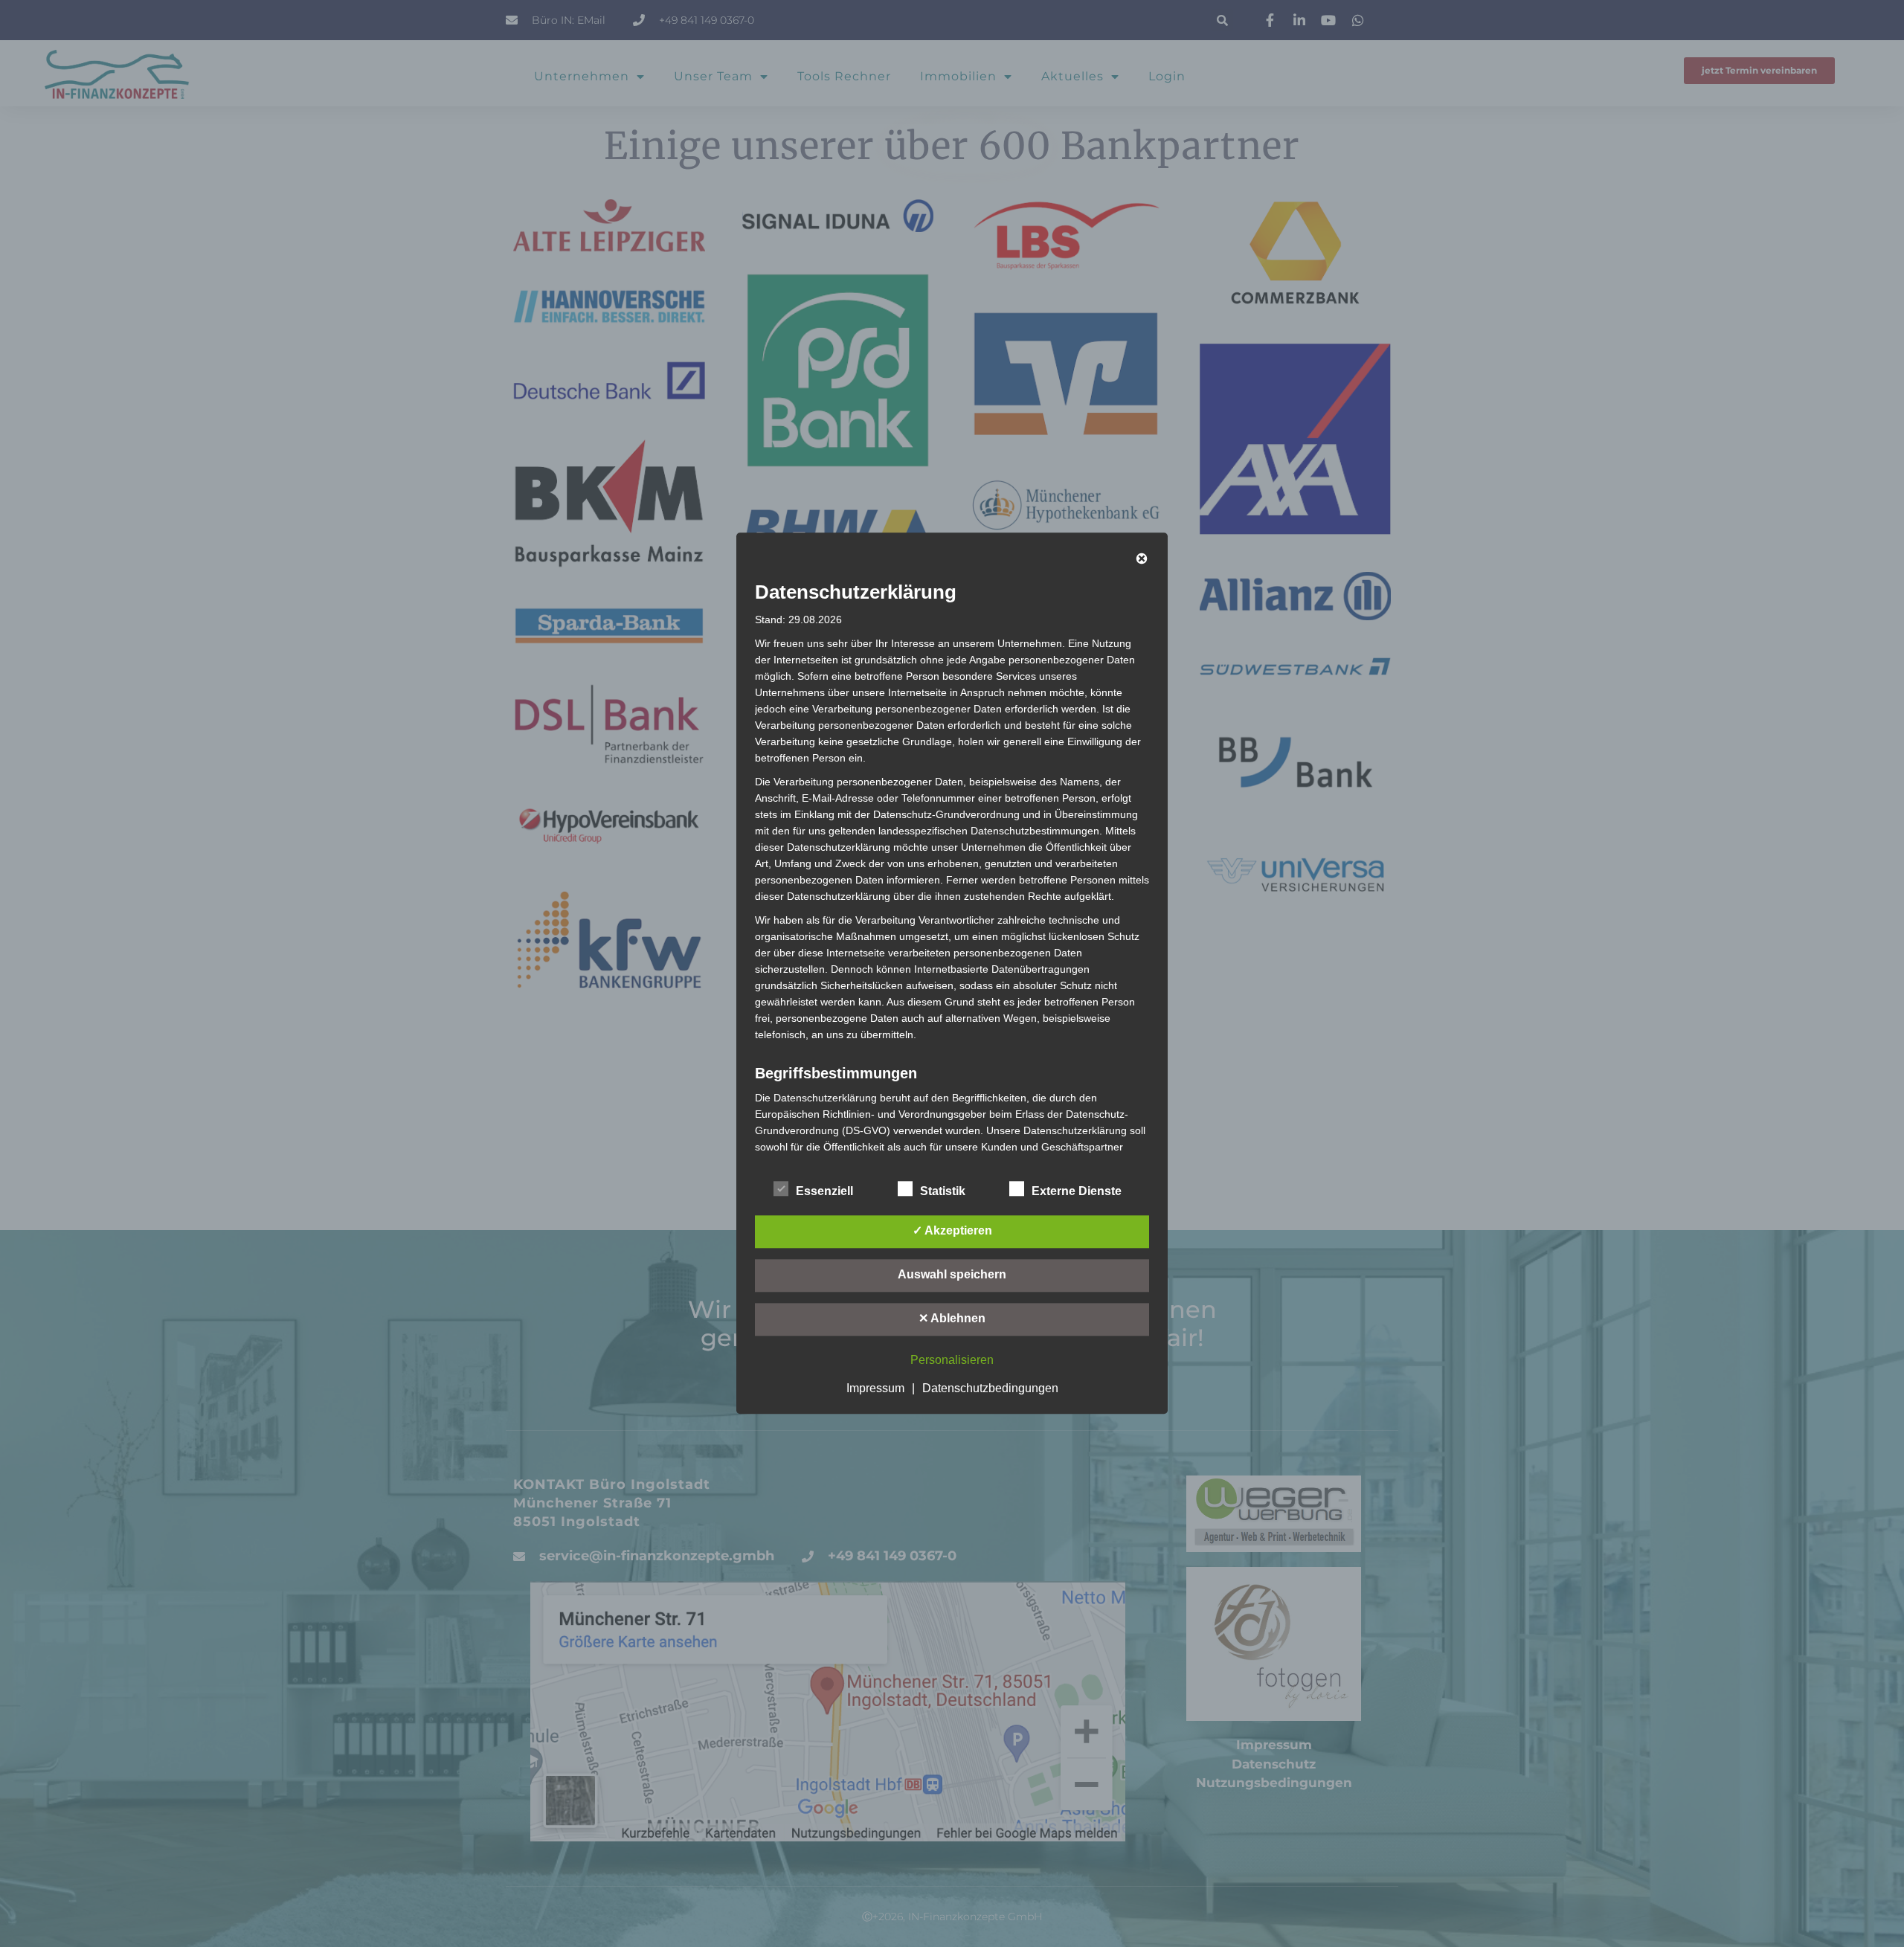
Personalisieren (952, 1361)
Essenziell (824, 1192)
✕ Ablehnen (952, 1319)
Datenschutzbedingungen (990, 1389)
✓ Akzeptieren (952, 1231)
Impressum (875, 1389)
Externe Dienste (1077, 1192)
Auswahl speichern (952, 1275)
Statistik (943, 1192)
